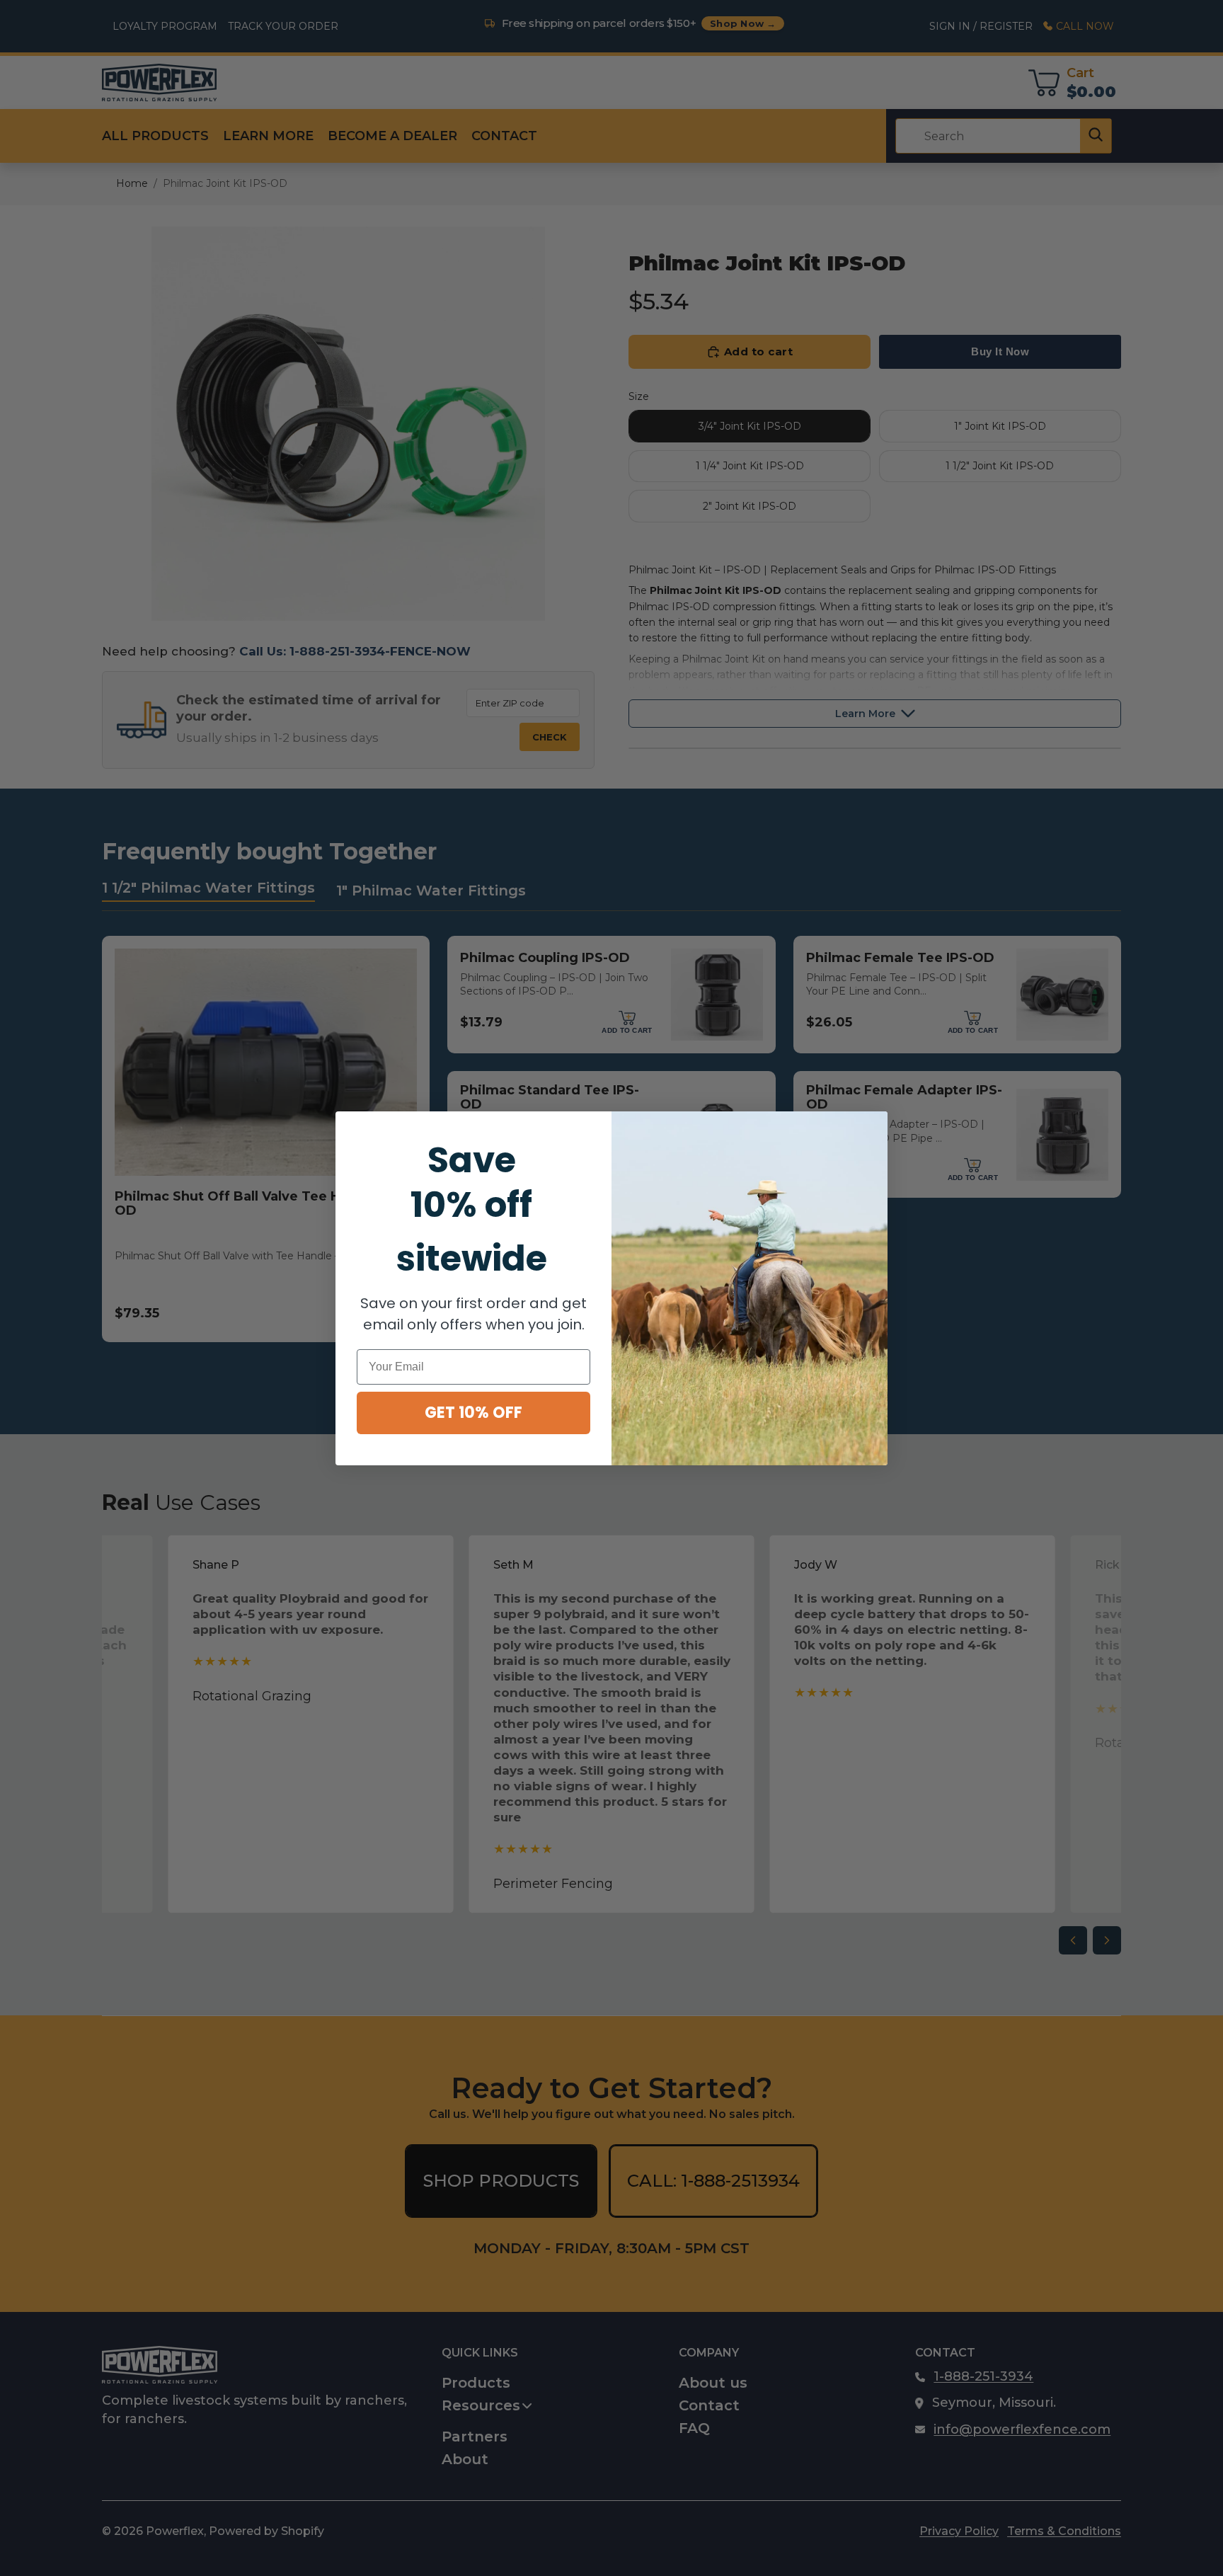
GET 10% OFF (473, 1413)
